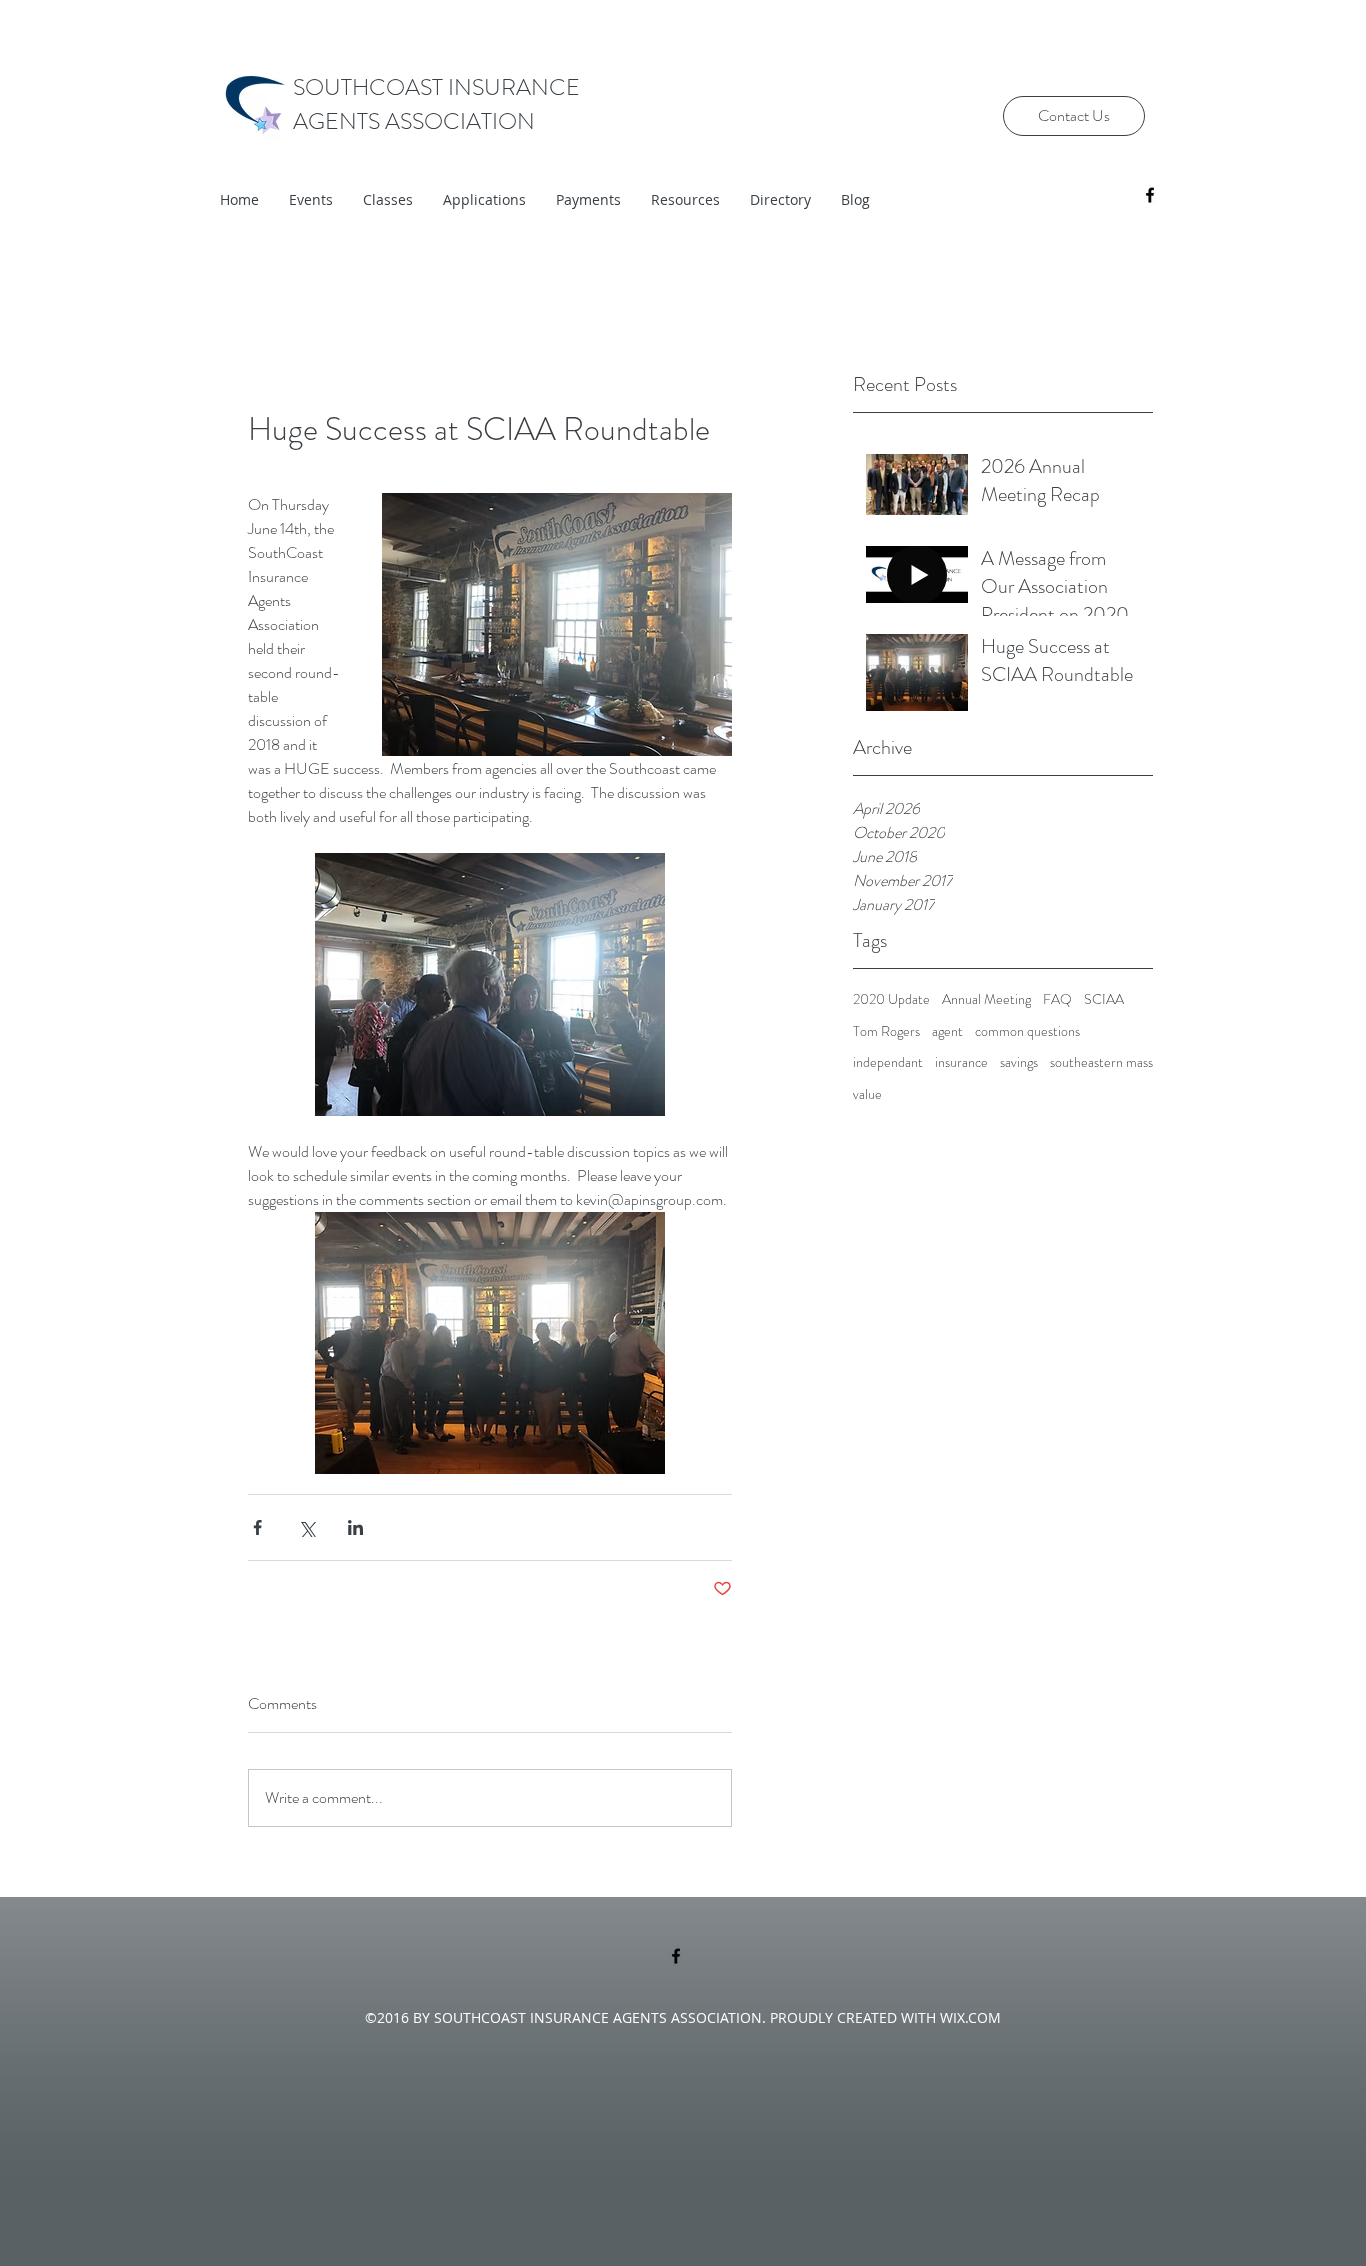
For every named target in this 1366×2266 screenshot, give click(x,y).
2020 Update (891, 999)
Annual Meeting (986, 999)
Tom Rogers (886, 1031)
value (867, 1094)
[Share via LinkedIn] (355, 1527)
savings (1019, 1062)
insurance (961, 1062)
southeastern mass (1101, 1062)
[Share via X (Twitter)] (306, 1527)
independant (888, 1062)
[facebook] (1150, 195)
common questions (1027, 1031)
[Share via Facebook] (257, 1527)
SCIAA (1104, 999)
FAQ (1057, 999)
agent (947, 1031)
